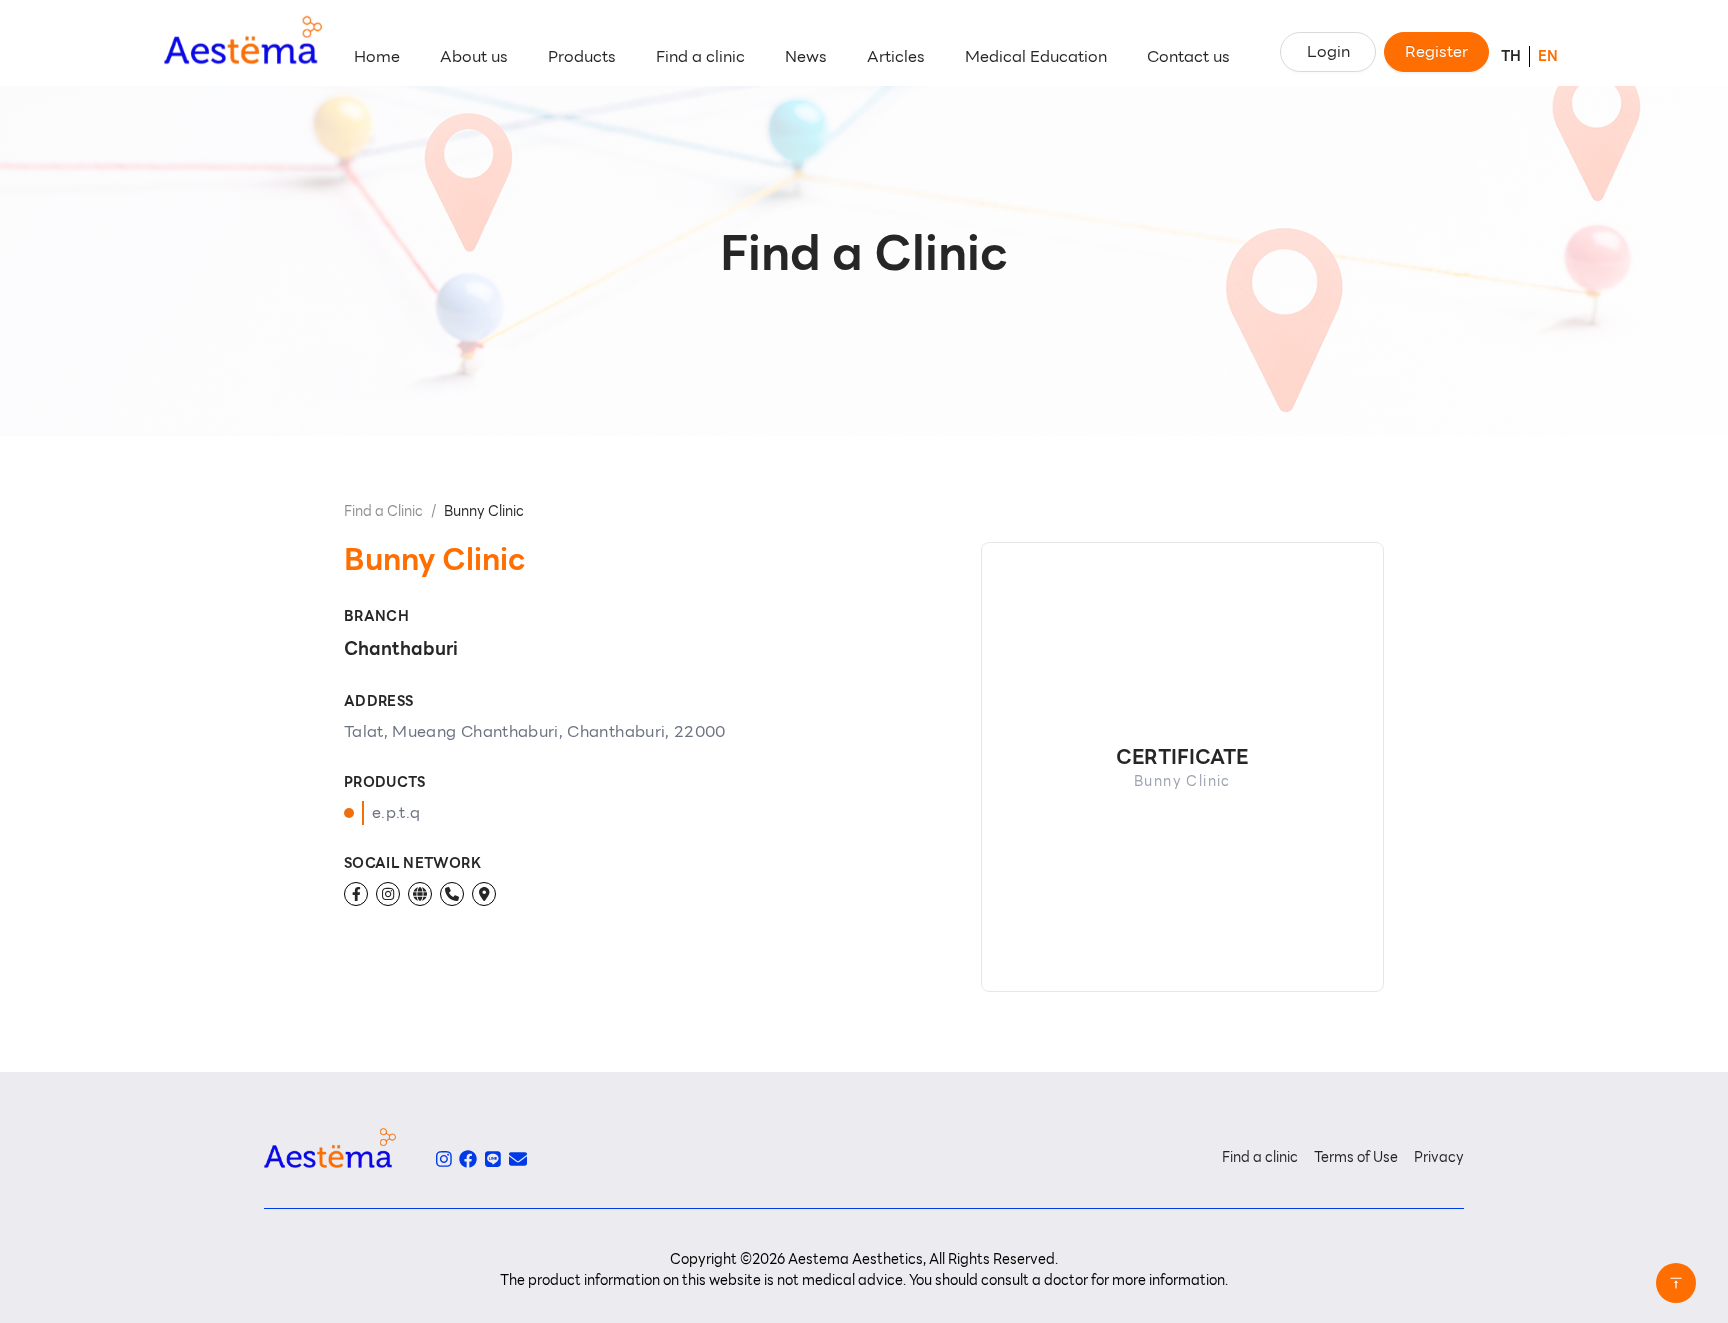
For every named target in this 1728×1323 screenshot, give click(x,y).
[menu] (799, 57)
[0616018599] (452, 894)
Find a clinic (1260, 1157)
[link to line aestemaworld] (493, 1159)
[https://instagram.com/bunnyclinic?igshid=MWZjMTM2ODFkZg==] (388, 894)
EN (1548, 56)
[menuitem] (377, 57)
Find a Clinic (383, 511)
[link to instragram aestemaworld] (444, 1159)
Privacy (1439, 1157)
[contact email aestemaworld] (518, 1159)
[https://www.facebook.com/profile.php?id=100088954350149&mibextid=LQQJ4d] (356, 894)
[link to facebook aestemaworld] (468, 1159)
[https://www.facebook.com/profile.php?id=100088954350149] (420, 894)
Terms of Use (1356, 1157)
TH (1511, 56)
